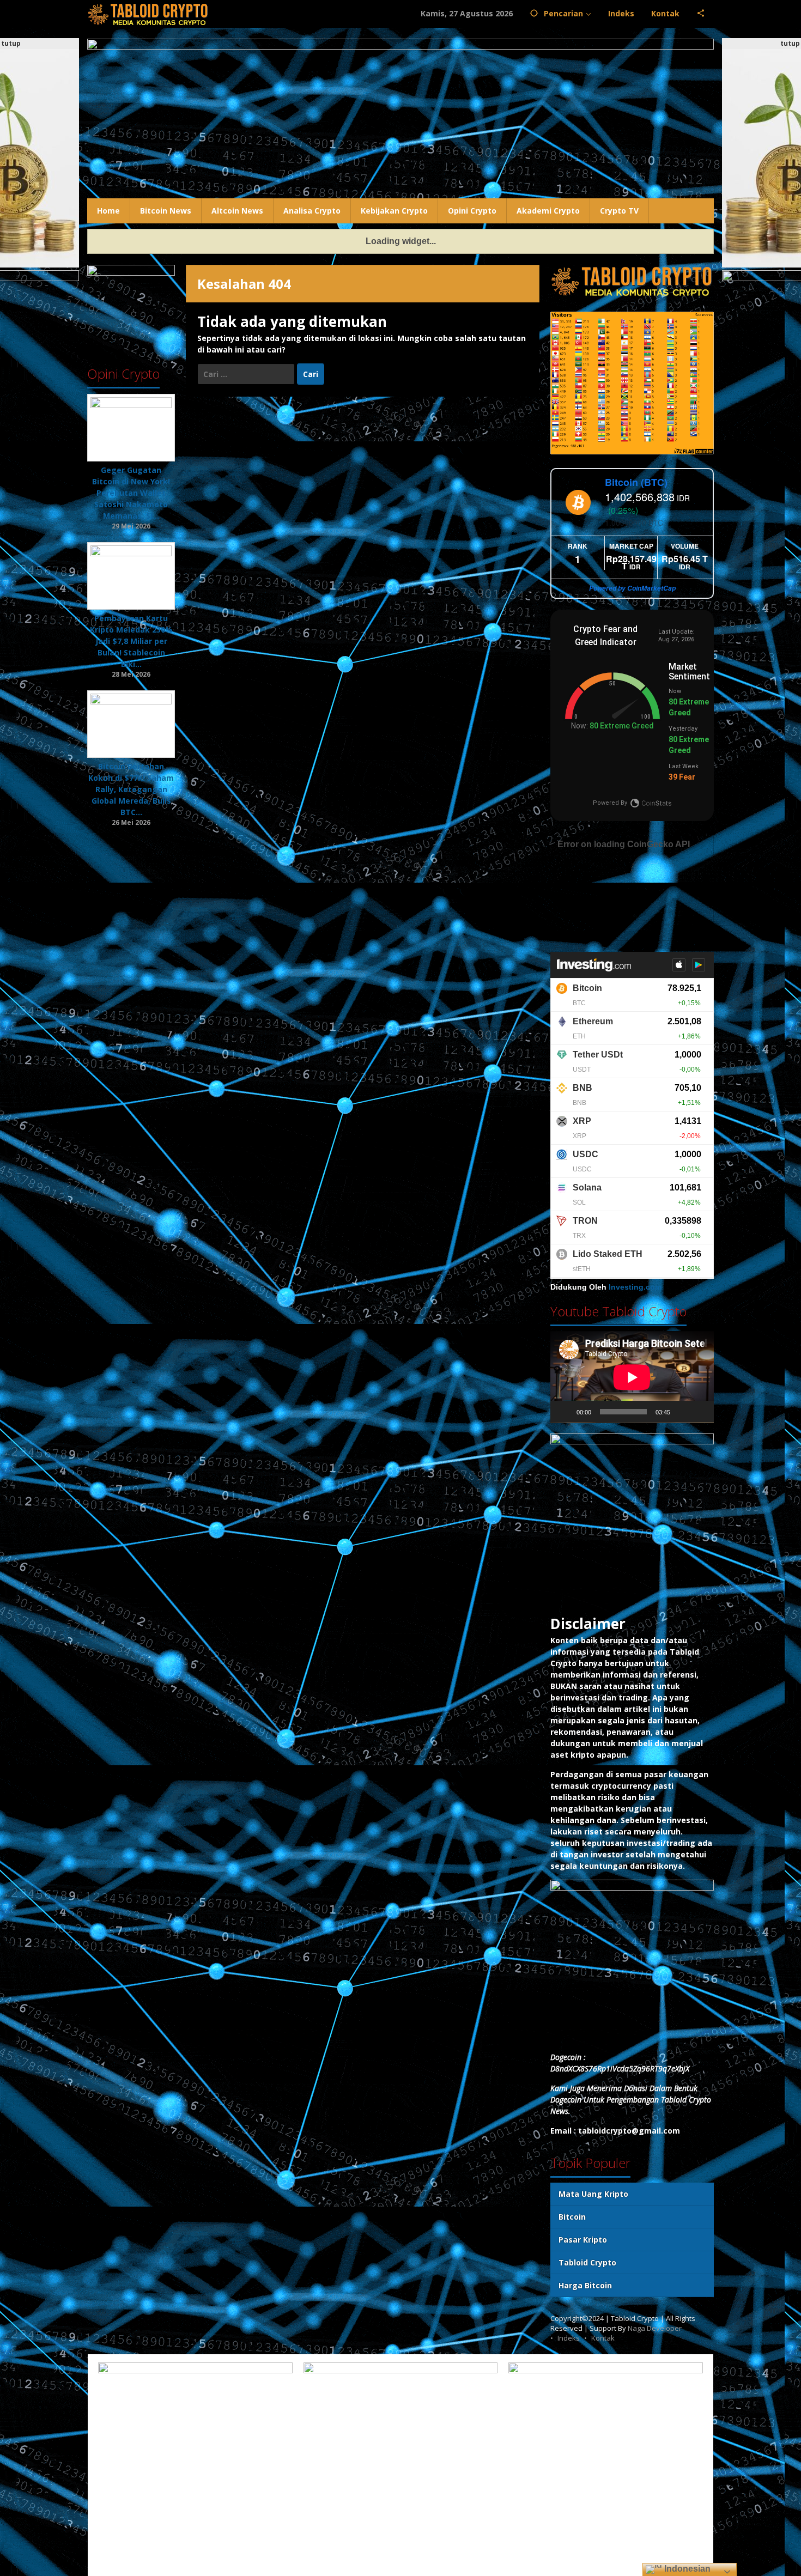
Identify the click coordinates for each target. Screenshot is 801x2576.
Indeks (569, 2338)
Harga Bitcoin (585, 2285)
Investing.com (635, 1287)
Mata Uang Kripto (593, 2194)
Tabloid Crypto (587, 2262)
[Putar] (565, 1412)
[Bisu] (682, 1412)
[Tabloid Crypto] (148, 13)
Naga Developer (655, 2328)
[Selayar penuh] (700, 1412)
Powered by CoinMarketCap (632, 588)
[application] (632, 1377)
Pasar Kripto (583, 2240)
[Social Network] (701, 14)
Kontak (603, 2338)
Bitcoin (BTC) (636, 482)
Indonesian (686, 2569)
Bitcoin (572, 2217)
